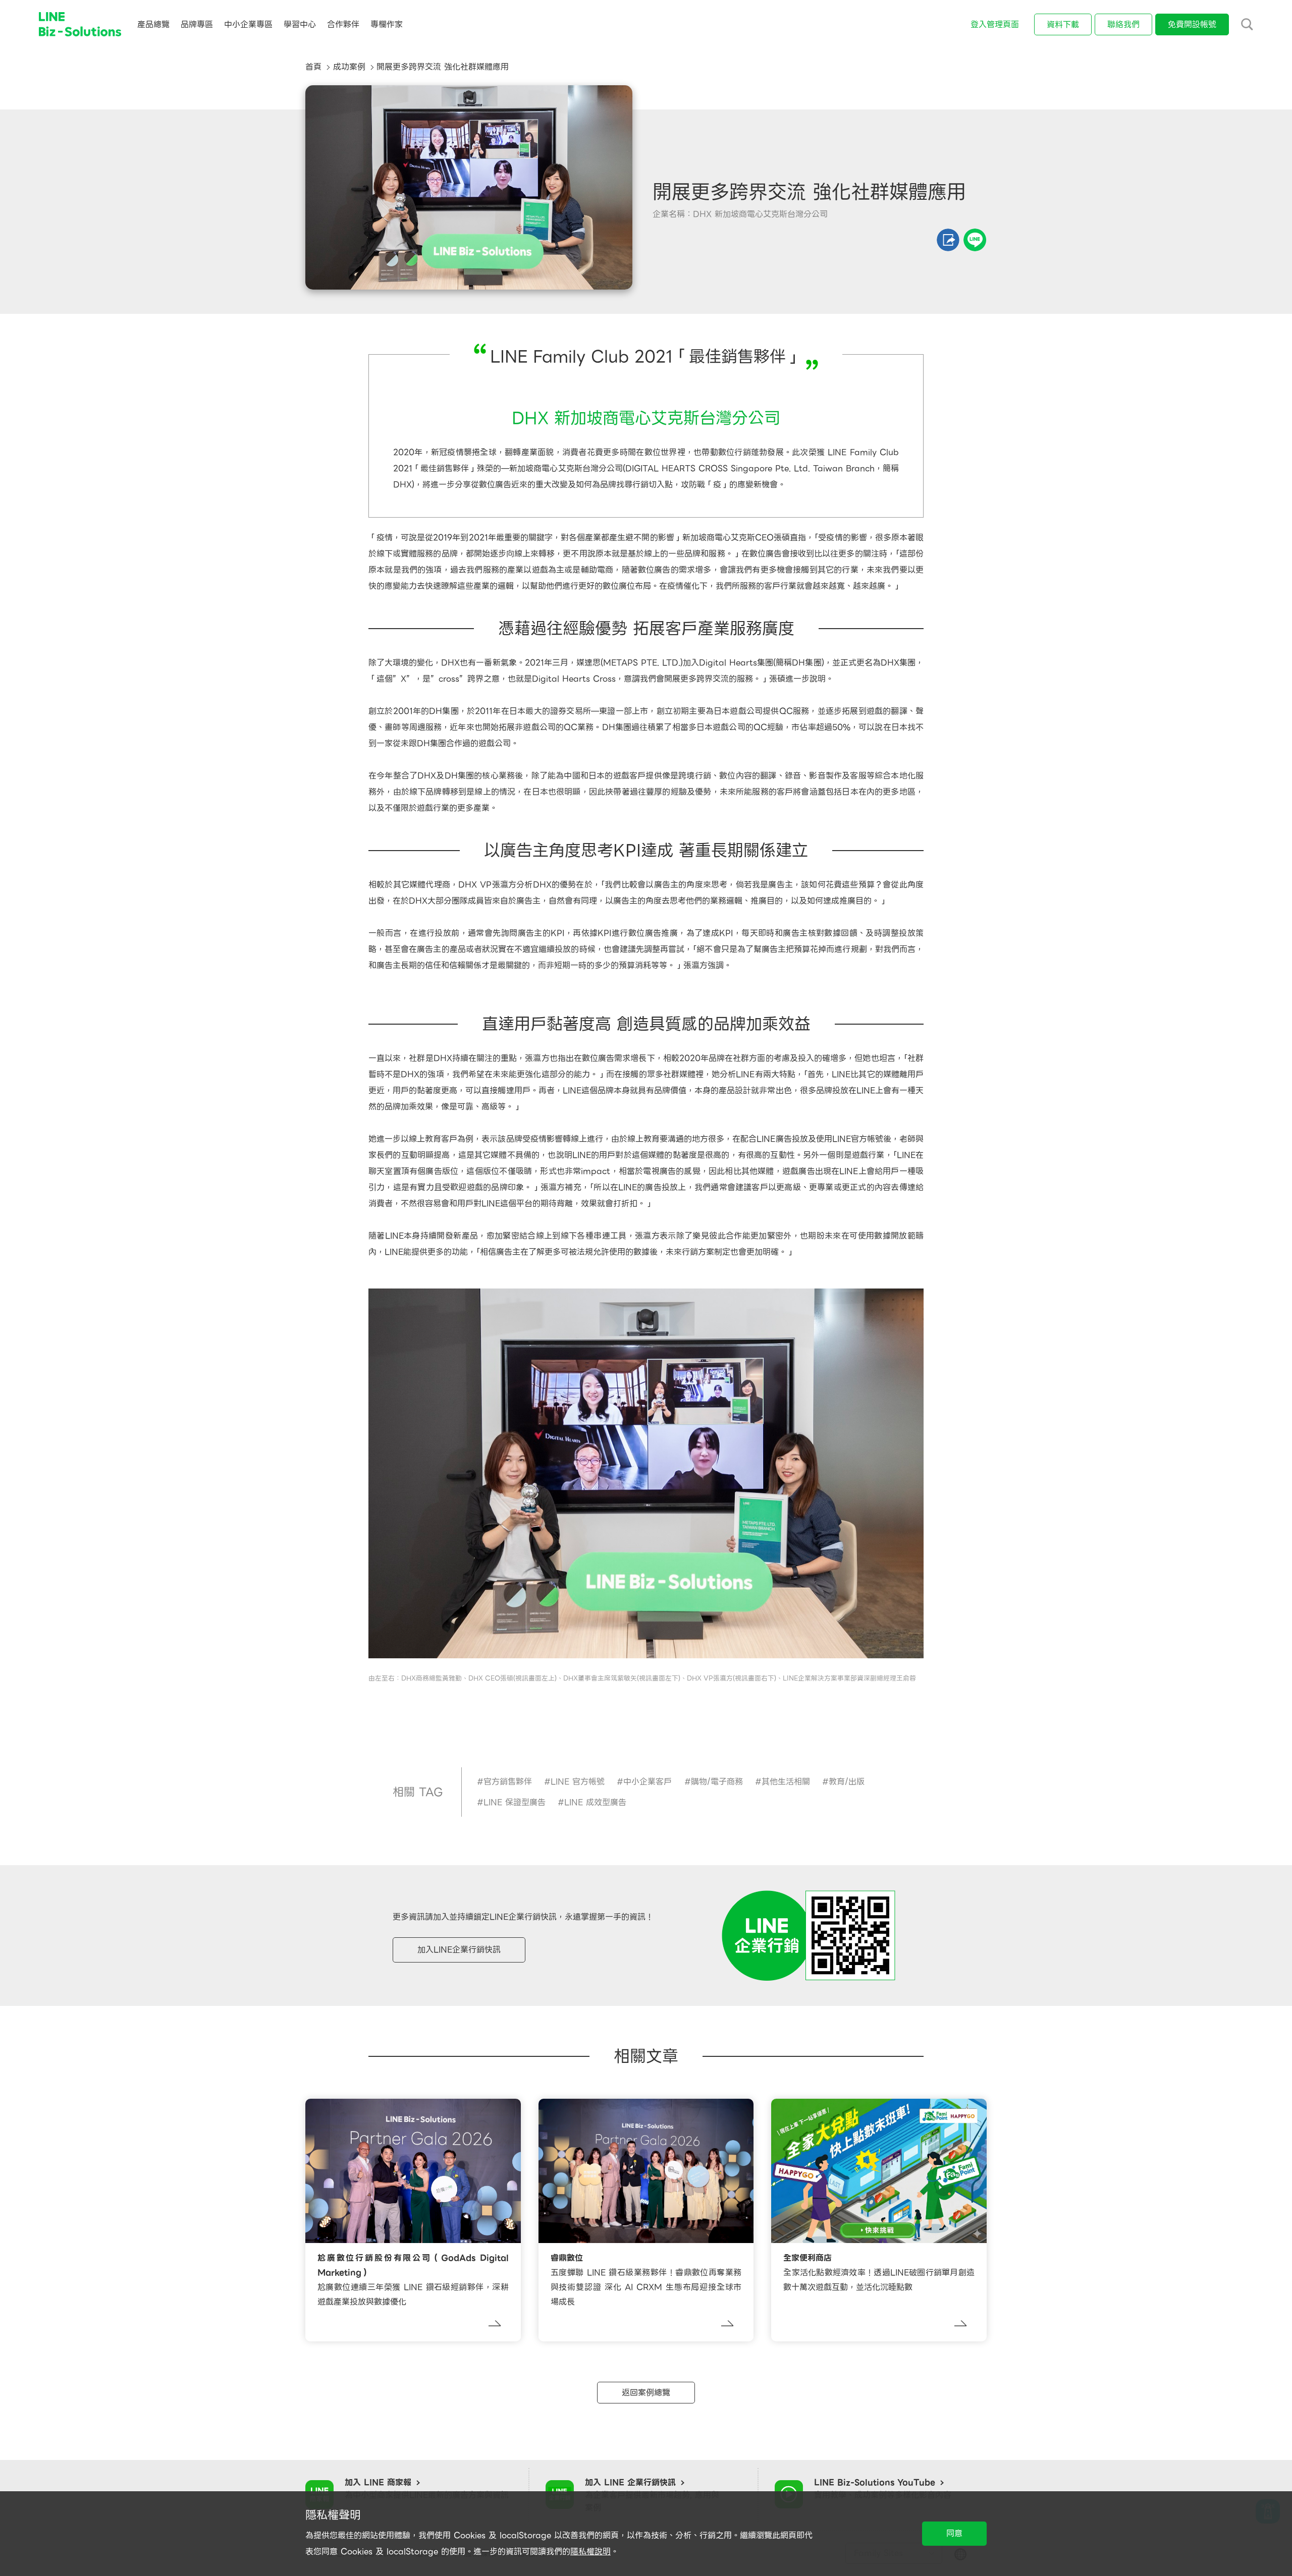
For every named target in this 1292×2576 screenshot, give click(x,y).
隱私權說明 (590, 2552)
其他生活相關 (786, 1782)
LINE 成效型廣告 (595, 1802)
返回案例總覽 (646, 2393)
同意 (954, 2533)
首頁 (313, 67)
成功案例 (349, 67)
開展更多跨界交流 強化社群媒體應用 (443, 67)
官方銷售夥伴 (508, 1782)
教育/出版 (847, 1782)
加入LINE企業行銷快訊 (459, 1950)
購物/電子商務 (717, 1782)
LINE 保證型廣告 (515, 1802)
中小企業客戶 (648, 1782)
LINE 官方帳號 (578, 1782)
